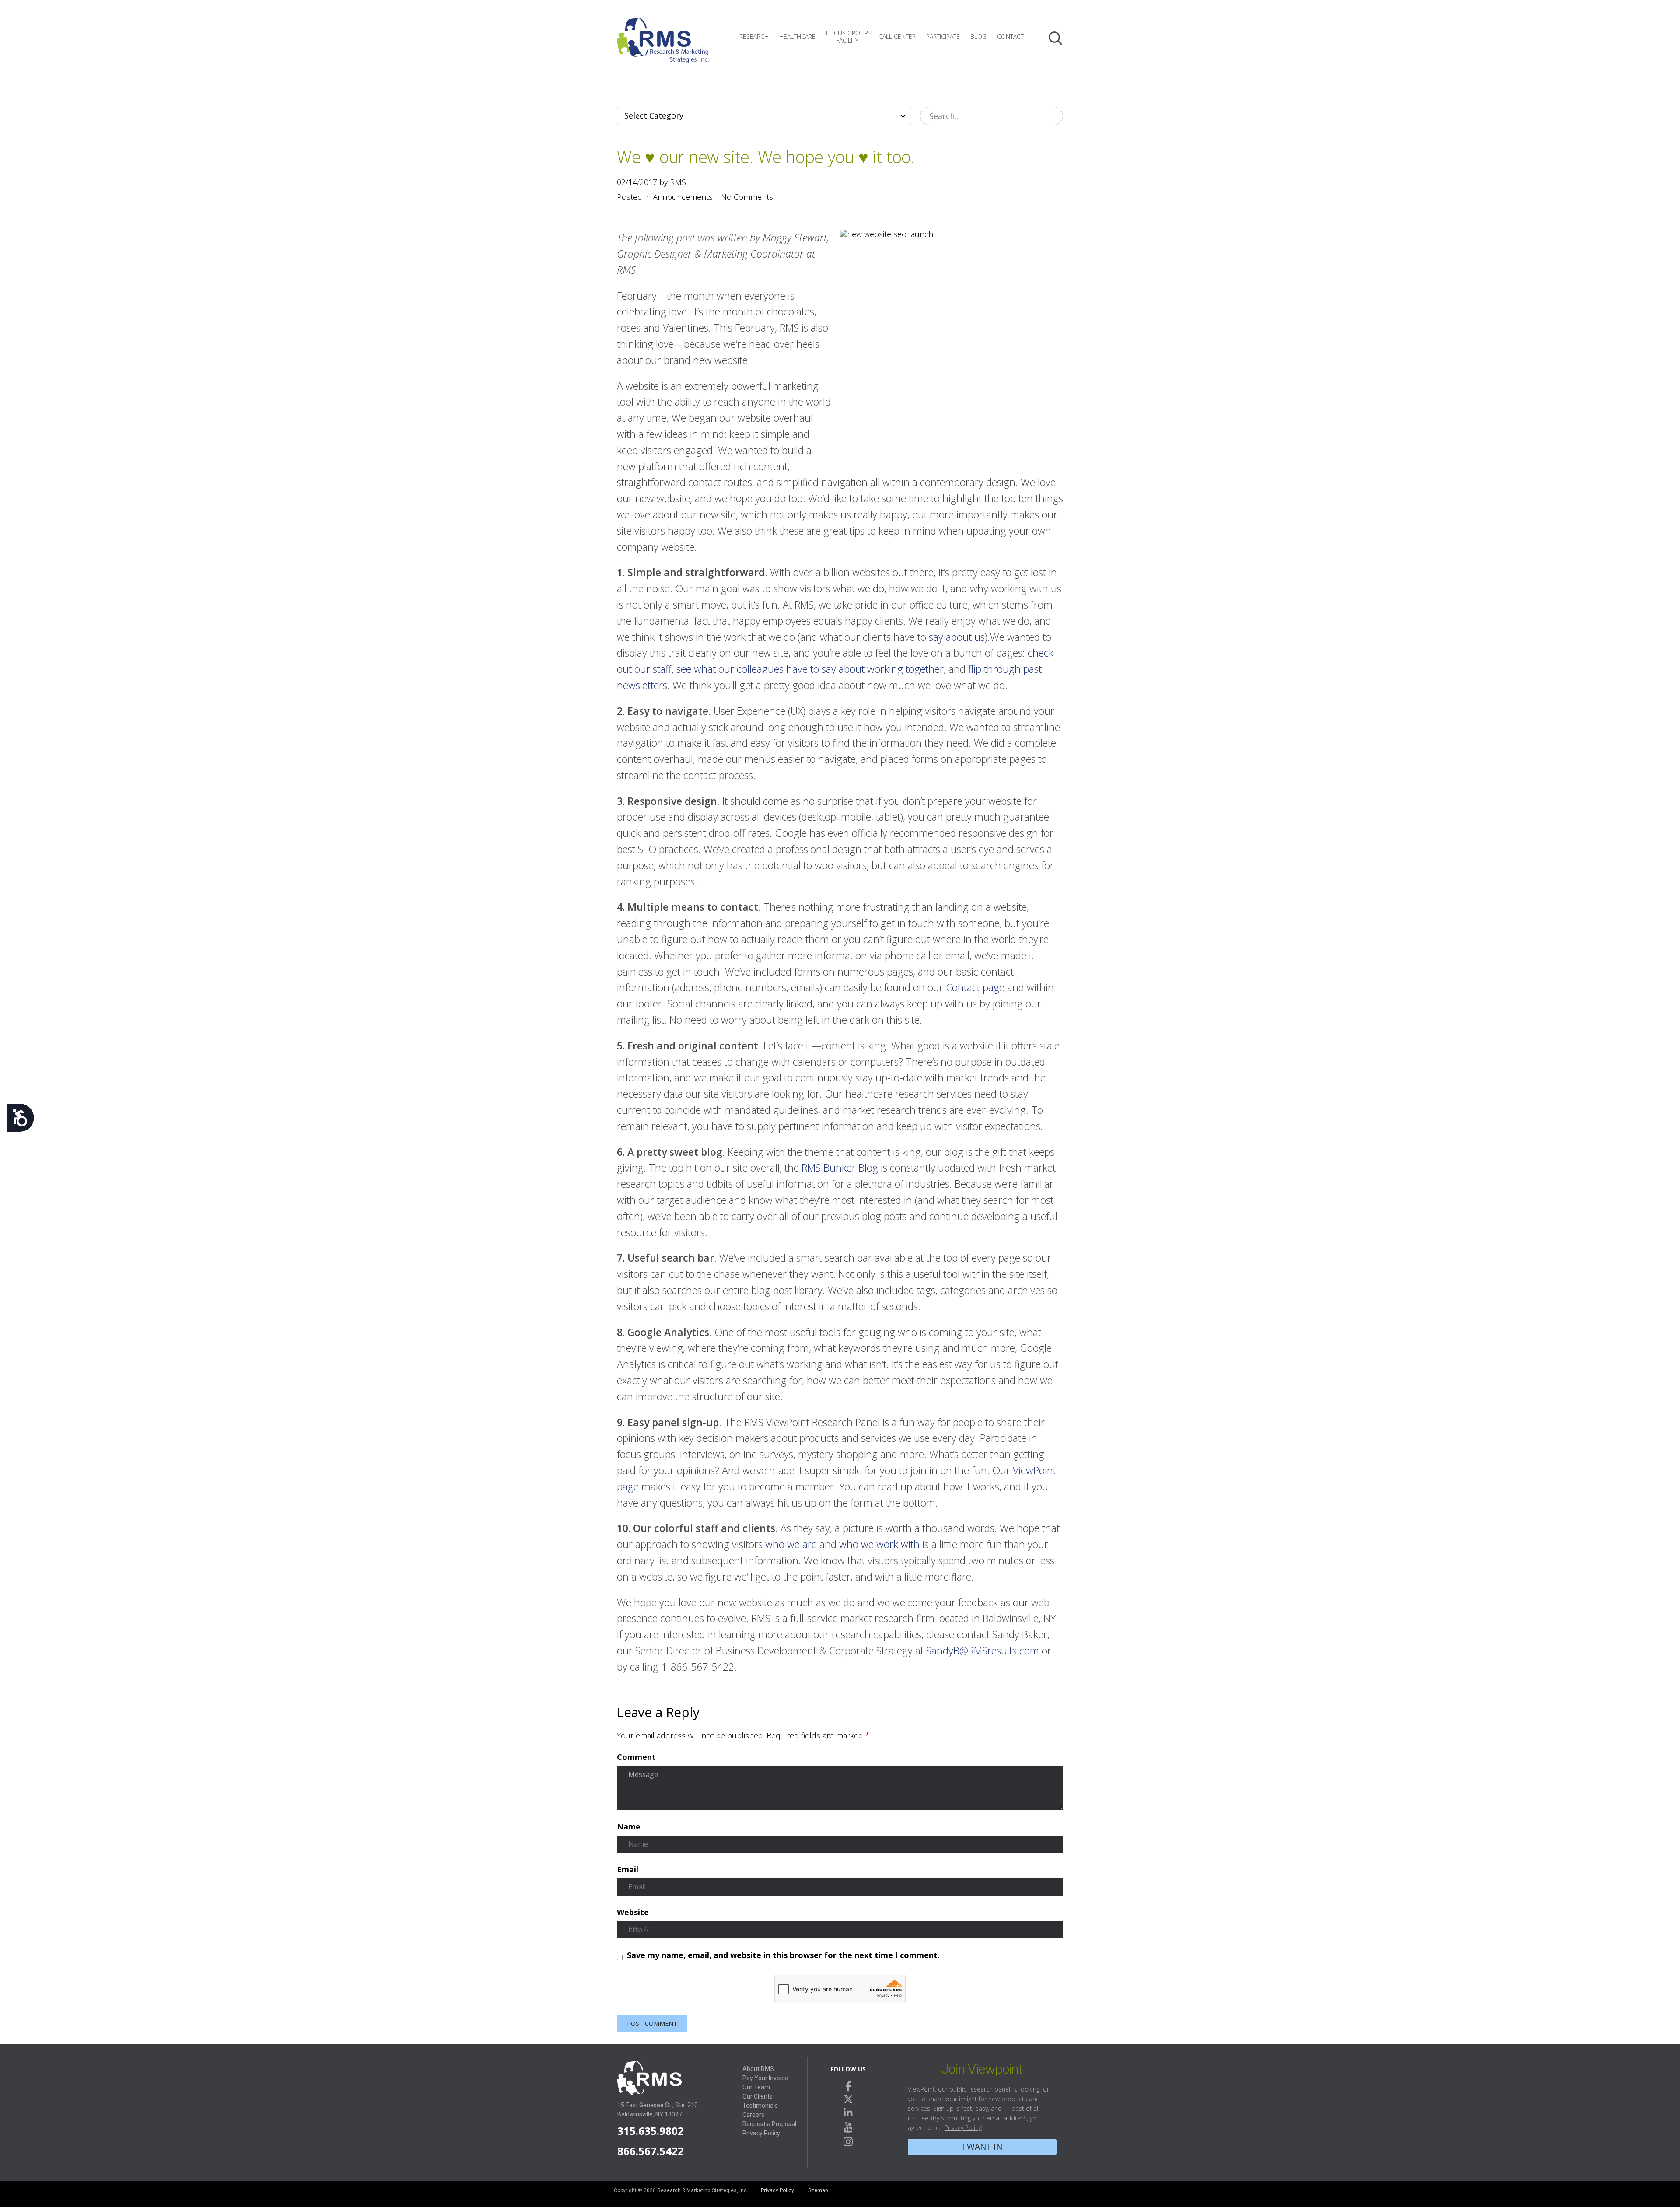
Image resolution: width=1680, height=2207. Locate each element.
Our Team (756, 2087)
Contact (1010, 37)
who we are (791, 1544)
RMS (663, 47)
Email (628, 1870)
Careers (753, 2115)
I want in (982, 2146)
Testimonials (760, 2106)
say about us (957, 637)
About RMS (758, 2069)
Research (754, 37)
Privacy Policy (761, 2133)
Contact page (975, 987)
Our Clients (758, 2096)
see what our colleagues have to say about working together (810, 669)
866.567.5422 (651, 2151)
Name (629, 1827)
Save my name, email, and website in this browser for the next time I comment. (783, 1955)
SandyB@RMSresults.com (983, 1651)
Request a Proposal (769, 2124)
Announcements (683, 197)
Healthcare (797, 37)
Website (633, 1913)
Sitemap (818, 2190)
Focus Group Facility (847, 37)
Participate (943, 37)
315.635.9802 (651, 2131)
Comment (636, 1757)
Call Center (897, 37)
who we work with (879, 1544)
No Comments (747, 197)
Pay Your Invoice (765, 2078)
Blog (978, 37)
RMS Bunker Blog (840, 1168)
